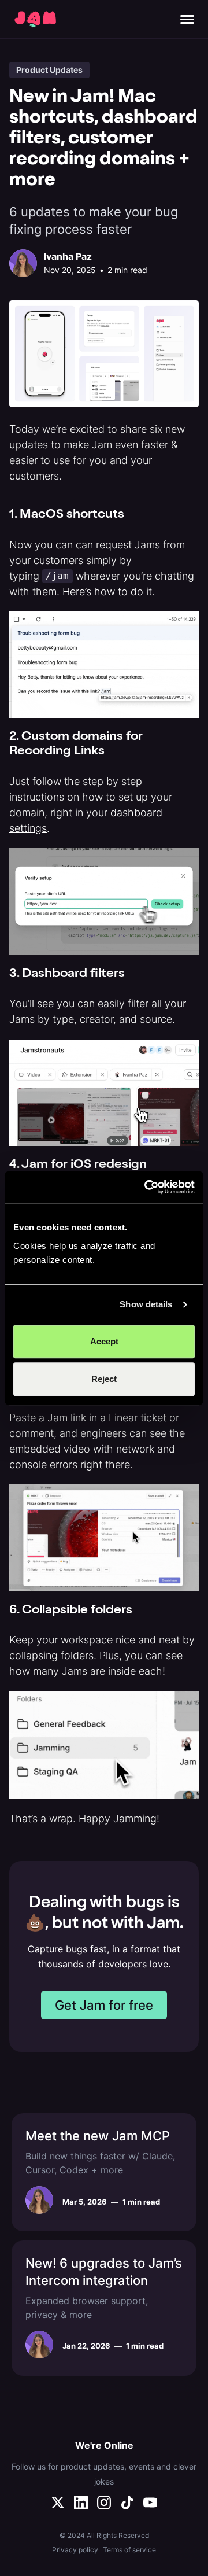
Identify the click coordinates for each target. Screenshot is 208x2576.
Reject (104, 1379)
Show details (146, 1304)
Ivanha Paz (68, 256)
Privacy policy (75, 2550)
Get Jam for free (104, 2005)
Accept (104, 1341)
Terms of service (129, 2550)
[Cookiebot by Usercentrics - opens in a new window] (147, 1187)
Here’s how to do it (107, 592)
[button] (187, 19)
